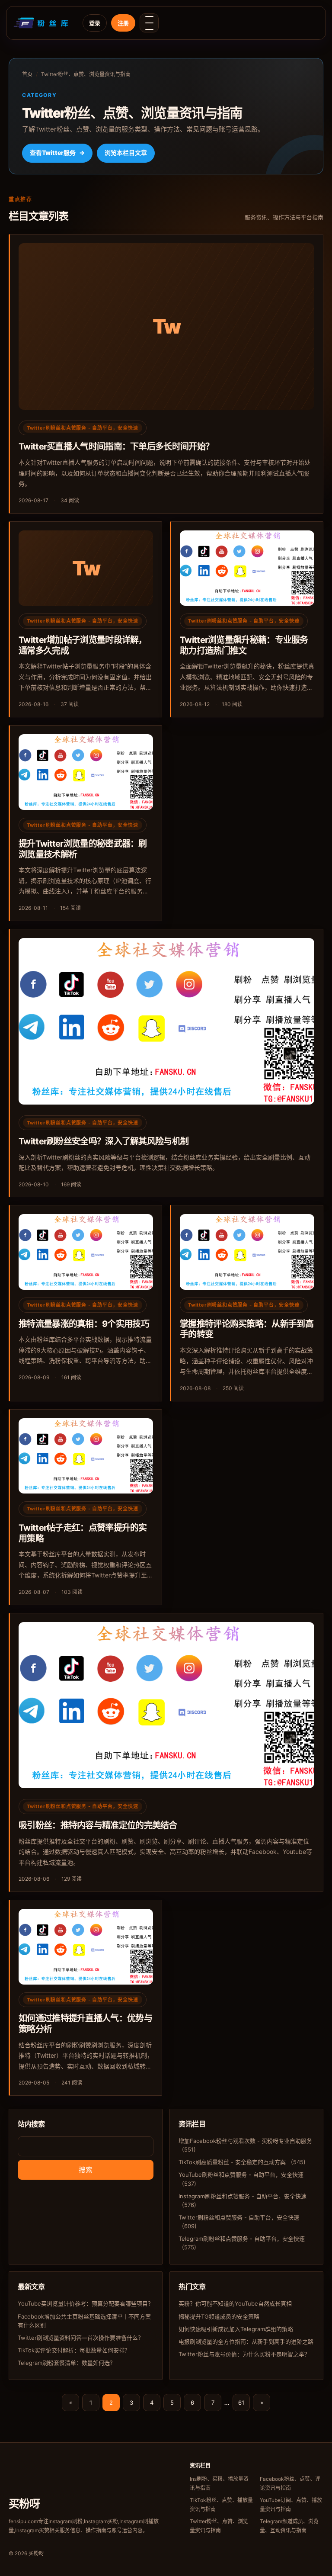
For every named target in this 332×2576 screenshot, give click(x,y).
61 (241, 2403)
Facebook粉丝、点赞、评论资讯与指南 (290, 2483)
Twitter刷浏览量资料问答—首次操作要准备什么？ (81, 2338)
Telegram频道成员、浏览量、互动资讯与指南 (289, 2526)
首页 (27, 74)
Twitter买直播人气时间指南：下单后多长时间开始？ (116, 446)
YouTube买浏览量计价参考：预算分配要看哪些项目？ (86, 2303)
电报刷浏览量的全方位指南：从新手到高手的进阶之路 (246, 2342)
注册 (123, 23)
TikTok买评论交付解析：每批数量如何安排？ (74, 2350)
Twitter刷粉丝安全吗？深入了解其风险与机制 (104, 1141)
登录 (95, 23)
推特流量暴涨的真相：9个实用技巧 (84, 1324)
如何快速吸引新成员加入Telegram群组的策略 (236, 2329)
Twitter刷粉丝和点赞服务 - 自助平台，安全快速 (83, 428)
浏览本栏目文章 (126, 153)
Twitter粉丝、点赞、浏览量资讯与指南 (219, 2526)
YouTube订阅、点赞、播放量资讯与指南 (291, 2505)
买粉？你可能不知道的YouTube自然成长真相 (235, 2303)
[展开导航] (149, 23)
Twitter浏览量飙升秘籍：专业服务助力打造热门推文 (244, 645)
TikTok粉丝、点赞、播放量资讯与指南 (221, 2505)
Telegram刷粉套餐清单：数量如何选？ (67, 2363)
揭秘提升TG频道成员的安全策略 (219, 2316)
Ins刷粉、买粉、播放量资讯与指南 (219, 2483)
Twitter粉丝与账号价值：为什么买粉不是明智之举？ (244, 2354)
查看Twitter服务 (57, 153)
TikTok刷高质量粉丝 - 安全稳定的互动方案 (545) (242, 2162)
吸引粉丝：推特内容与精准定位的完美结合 (98, 1825)
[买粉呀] (42, 23)
